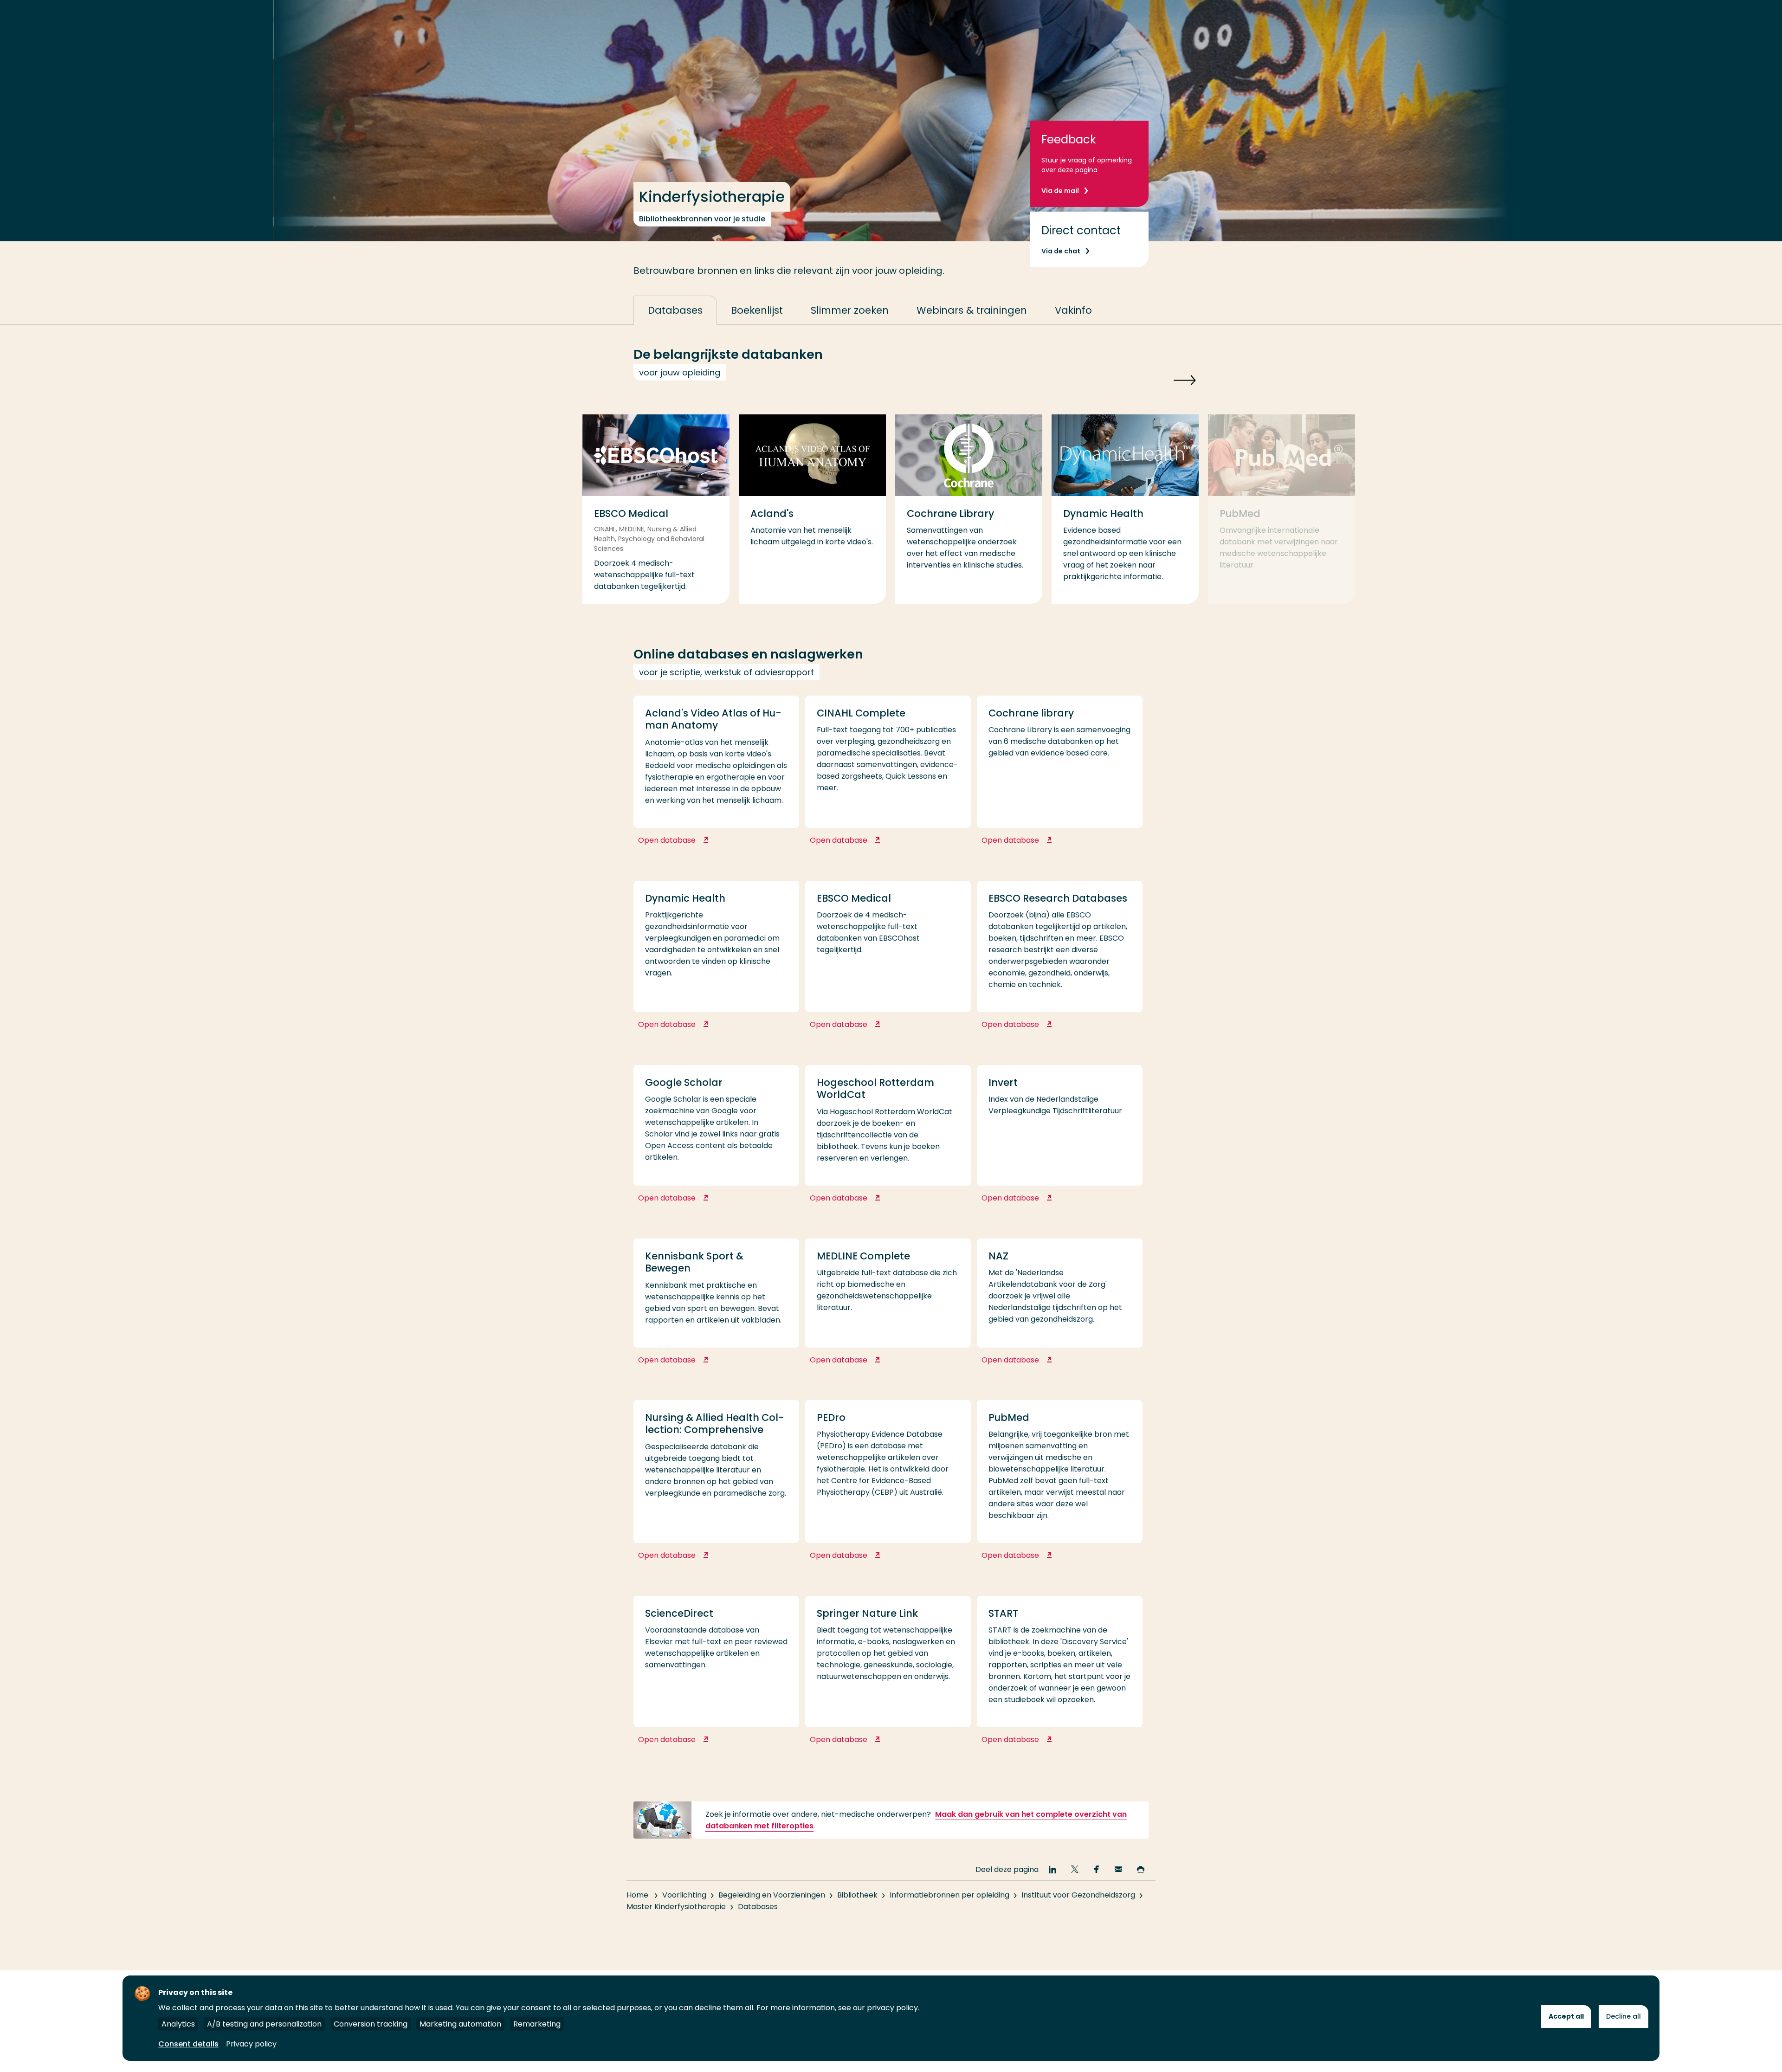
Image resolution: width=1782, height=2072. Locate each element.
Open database (709, 845)
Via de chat (1061, 251)
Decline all (1624, 2016)
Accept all (1566, 2016)
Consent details (188, 2044)
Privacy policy (251, 2044)
